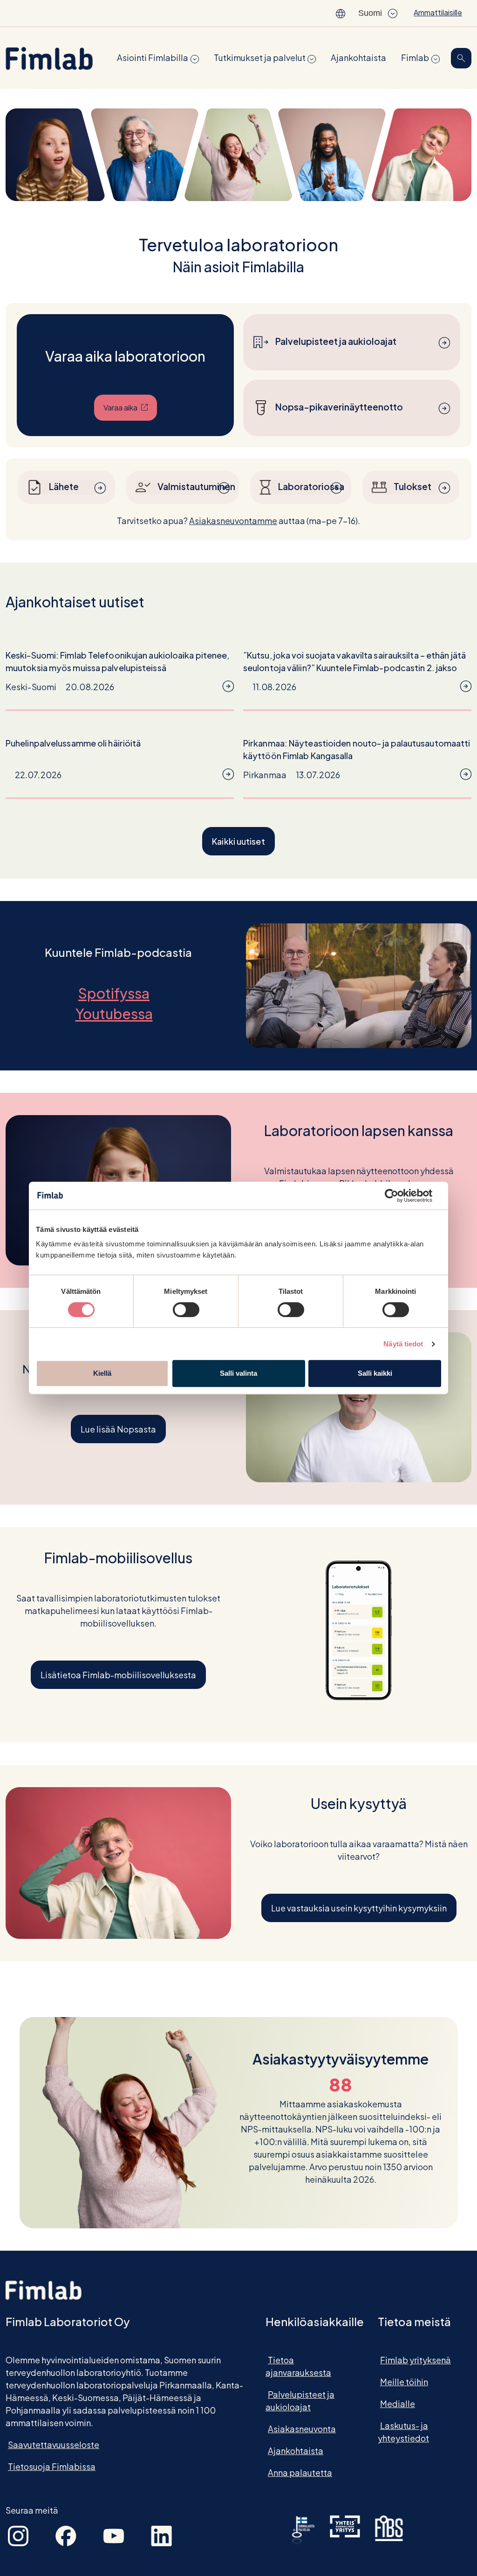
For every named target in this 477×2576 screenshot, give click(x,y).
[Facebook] (66, 2535)
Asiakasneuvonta (302, 2429)
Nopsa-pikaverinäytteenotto (339, 407)
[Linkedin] (161, 2535)
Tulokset (412, 486)
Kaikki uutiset (238, 841)
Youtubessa (119, 1014)
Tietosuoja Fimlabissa (52, 2466)
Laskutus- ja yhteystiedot (403, 2432)
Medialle (398, 2404)
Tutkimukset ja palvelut (260, 57)
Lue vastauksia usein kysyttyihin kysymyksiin (359, 1908)
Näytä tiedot (403, 1344)
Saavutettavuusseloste (54, 2445)
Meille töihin (404, 2382)
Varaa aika (130, 407)
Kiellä (102, 1373)
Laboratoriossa (305, 486)
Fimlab (415, 57)
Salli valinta (238, 1373)
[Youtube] (114, 2535)
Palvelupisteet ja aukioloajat (336, 341)
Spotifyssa (118, 993)
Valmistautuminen (189, 486)
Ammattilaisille (438, 12)
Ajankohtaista (358, 57)
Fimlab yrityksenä (416, 2360)
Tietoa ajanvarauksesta (298, 2366)
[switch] (186, 1310)
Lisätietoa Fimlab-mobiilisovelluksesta (118, 1675)
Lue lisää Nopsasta (118, 1429)
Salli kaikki (375, 1373)
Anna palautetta (300, 2472)
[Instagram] (18, 2535)
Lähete (64, 486)
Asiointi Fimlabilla (153, 57)
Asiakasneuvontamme (233, 521)
